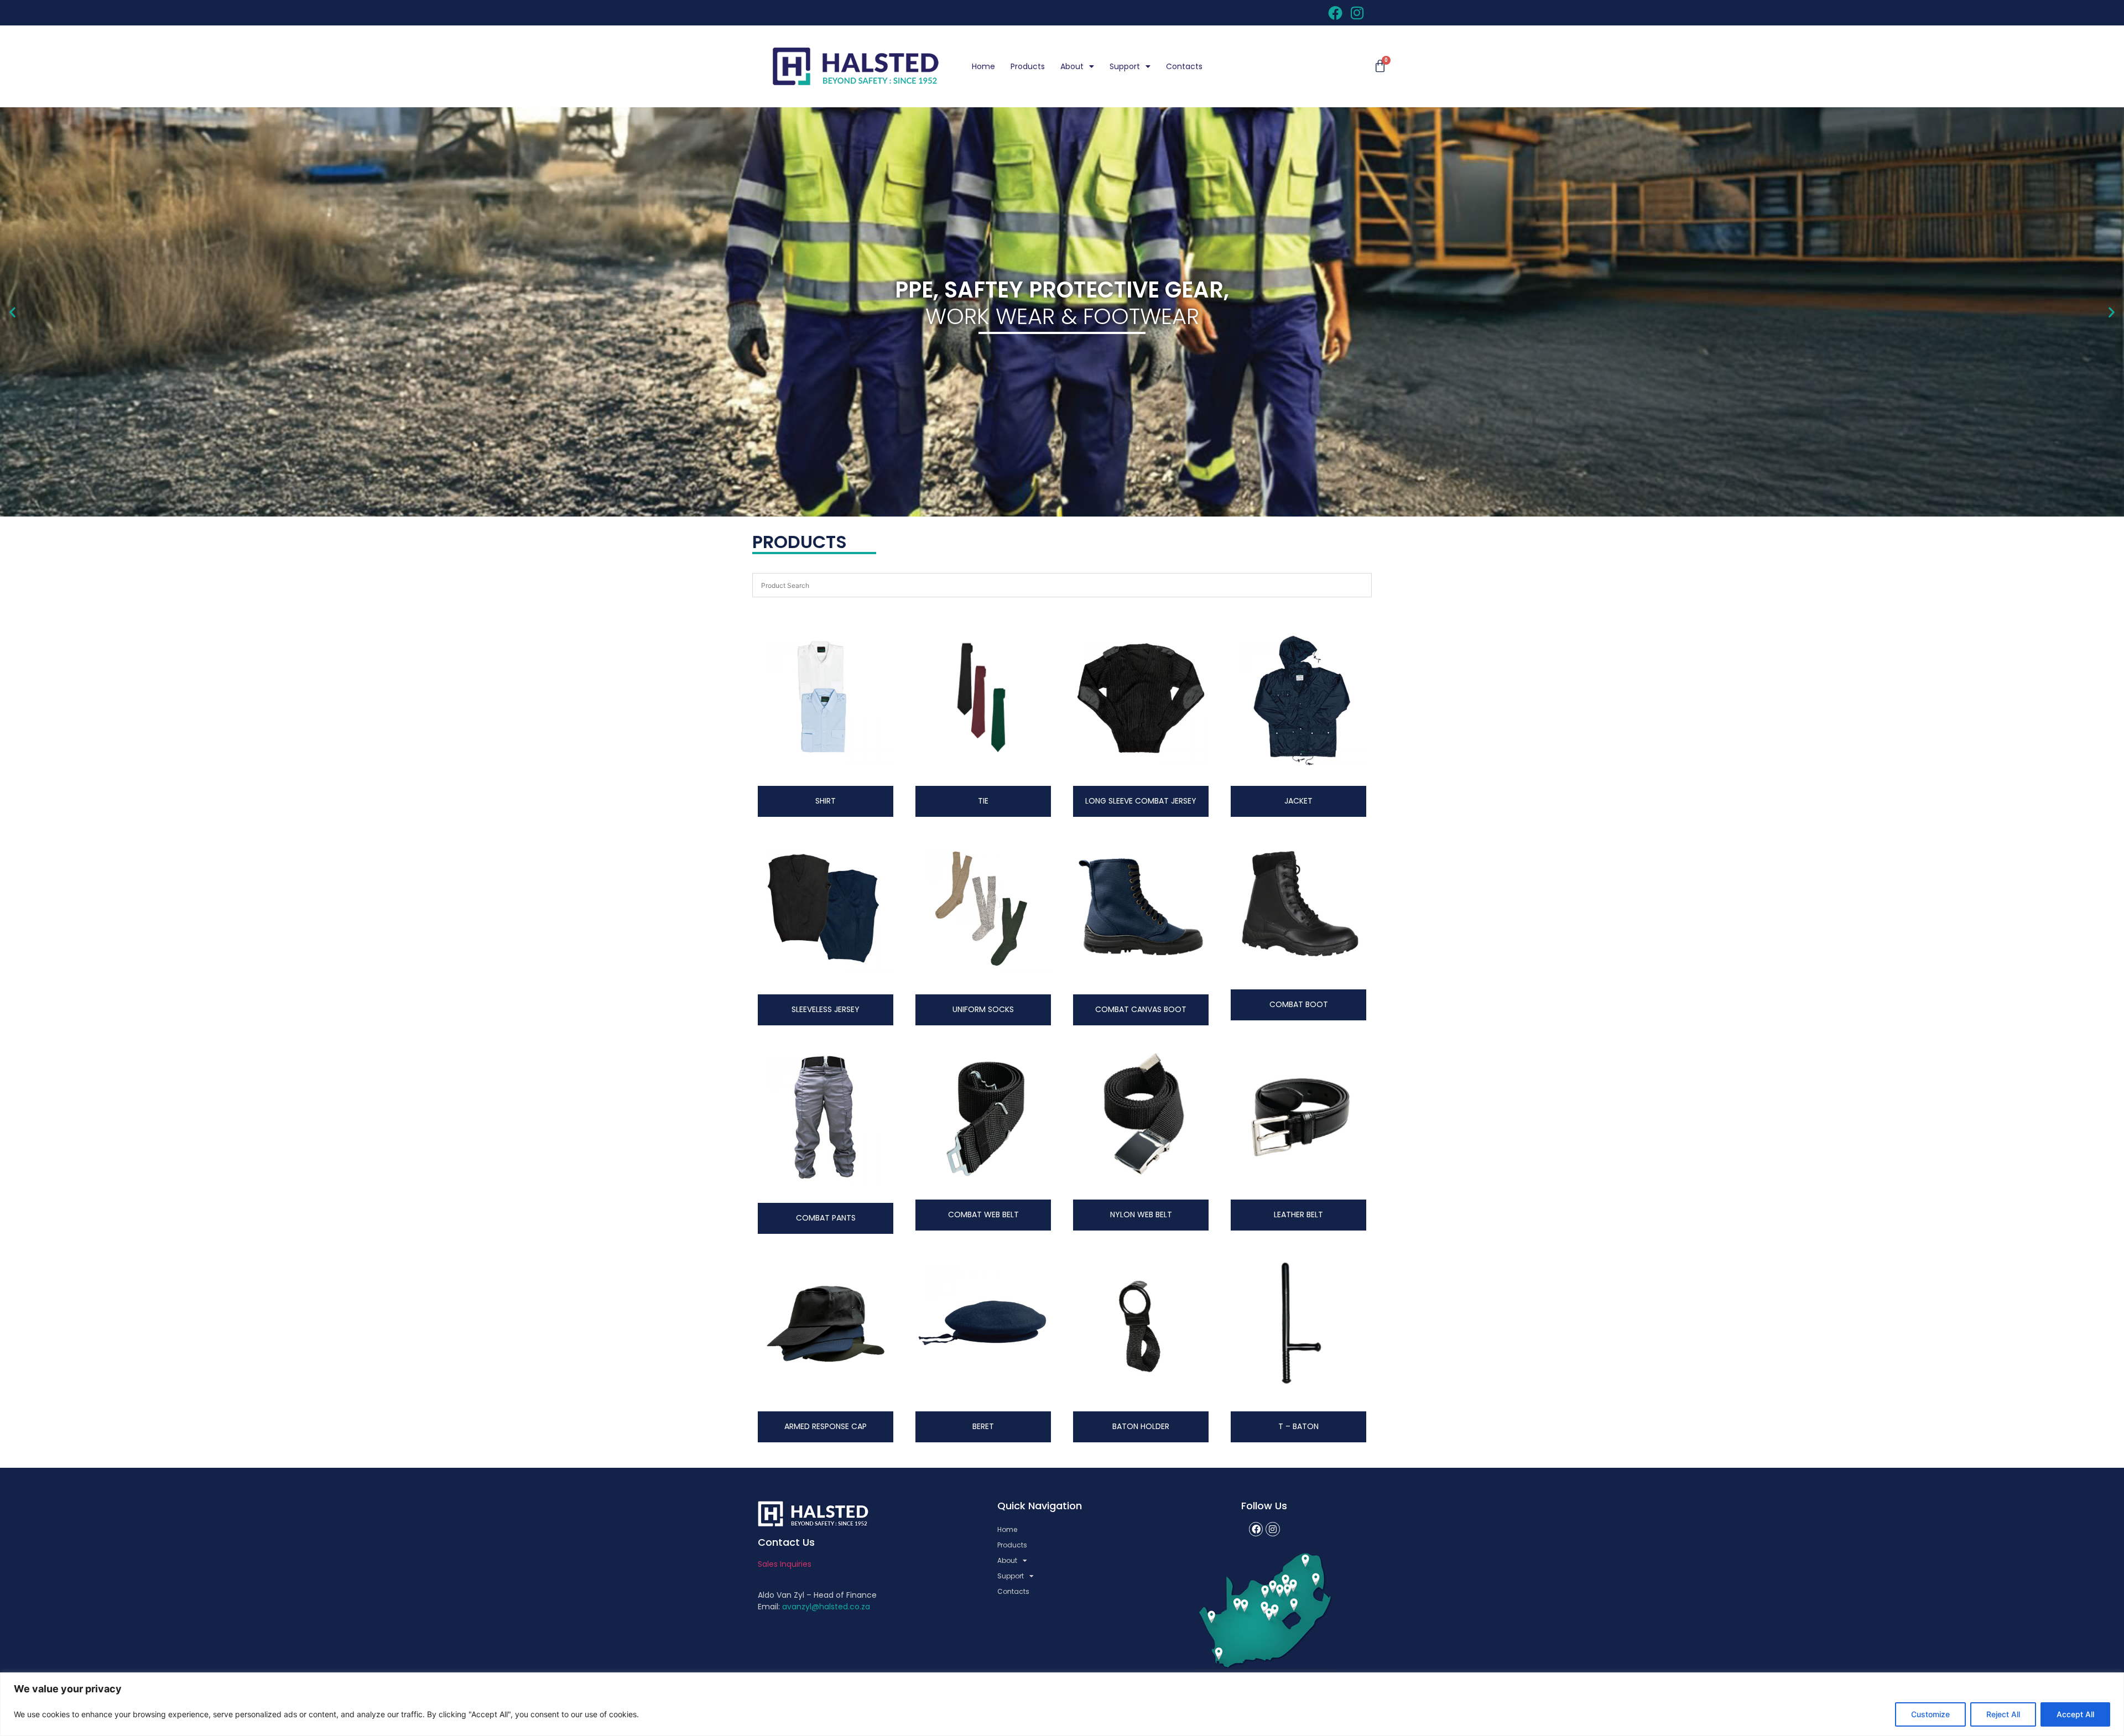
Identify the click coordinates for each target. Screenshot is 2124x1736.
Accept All (2075, 1714)
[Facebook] (1256, 1529)
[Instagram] (1273, 1529)
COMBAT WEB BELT (983, 1214)
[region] (1062, 1704)
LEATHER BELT (1298, 1214)
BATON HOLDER (1141, 1426)
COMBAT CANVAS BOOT (1141, 1009)
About (1072, 66)
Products (1028, 66)
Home (983, 66)
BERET (983, 1426)
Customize (1930, 1714)
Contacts (1184, 66)
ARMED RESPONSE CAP (826, 1426)
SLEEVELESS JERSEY (826, 1009)
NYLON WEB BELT (1141, 1214)
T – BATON (1298, 1426)
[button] (12, 312)
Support (1125, 66)
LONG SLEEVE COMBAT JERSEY (1141, 801)
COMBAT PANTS (826, 1218)
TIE (983, 801)
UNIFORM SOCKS (983, 1009)
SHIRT (826, 801)
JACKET (1298, 801)
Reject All (2003, 1714)
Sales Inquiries (785, 1564)
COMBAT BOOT (1299, 1004)
